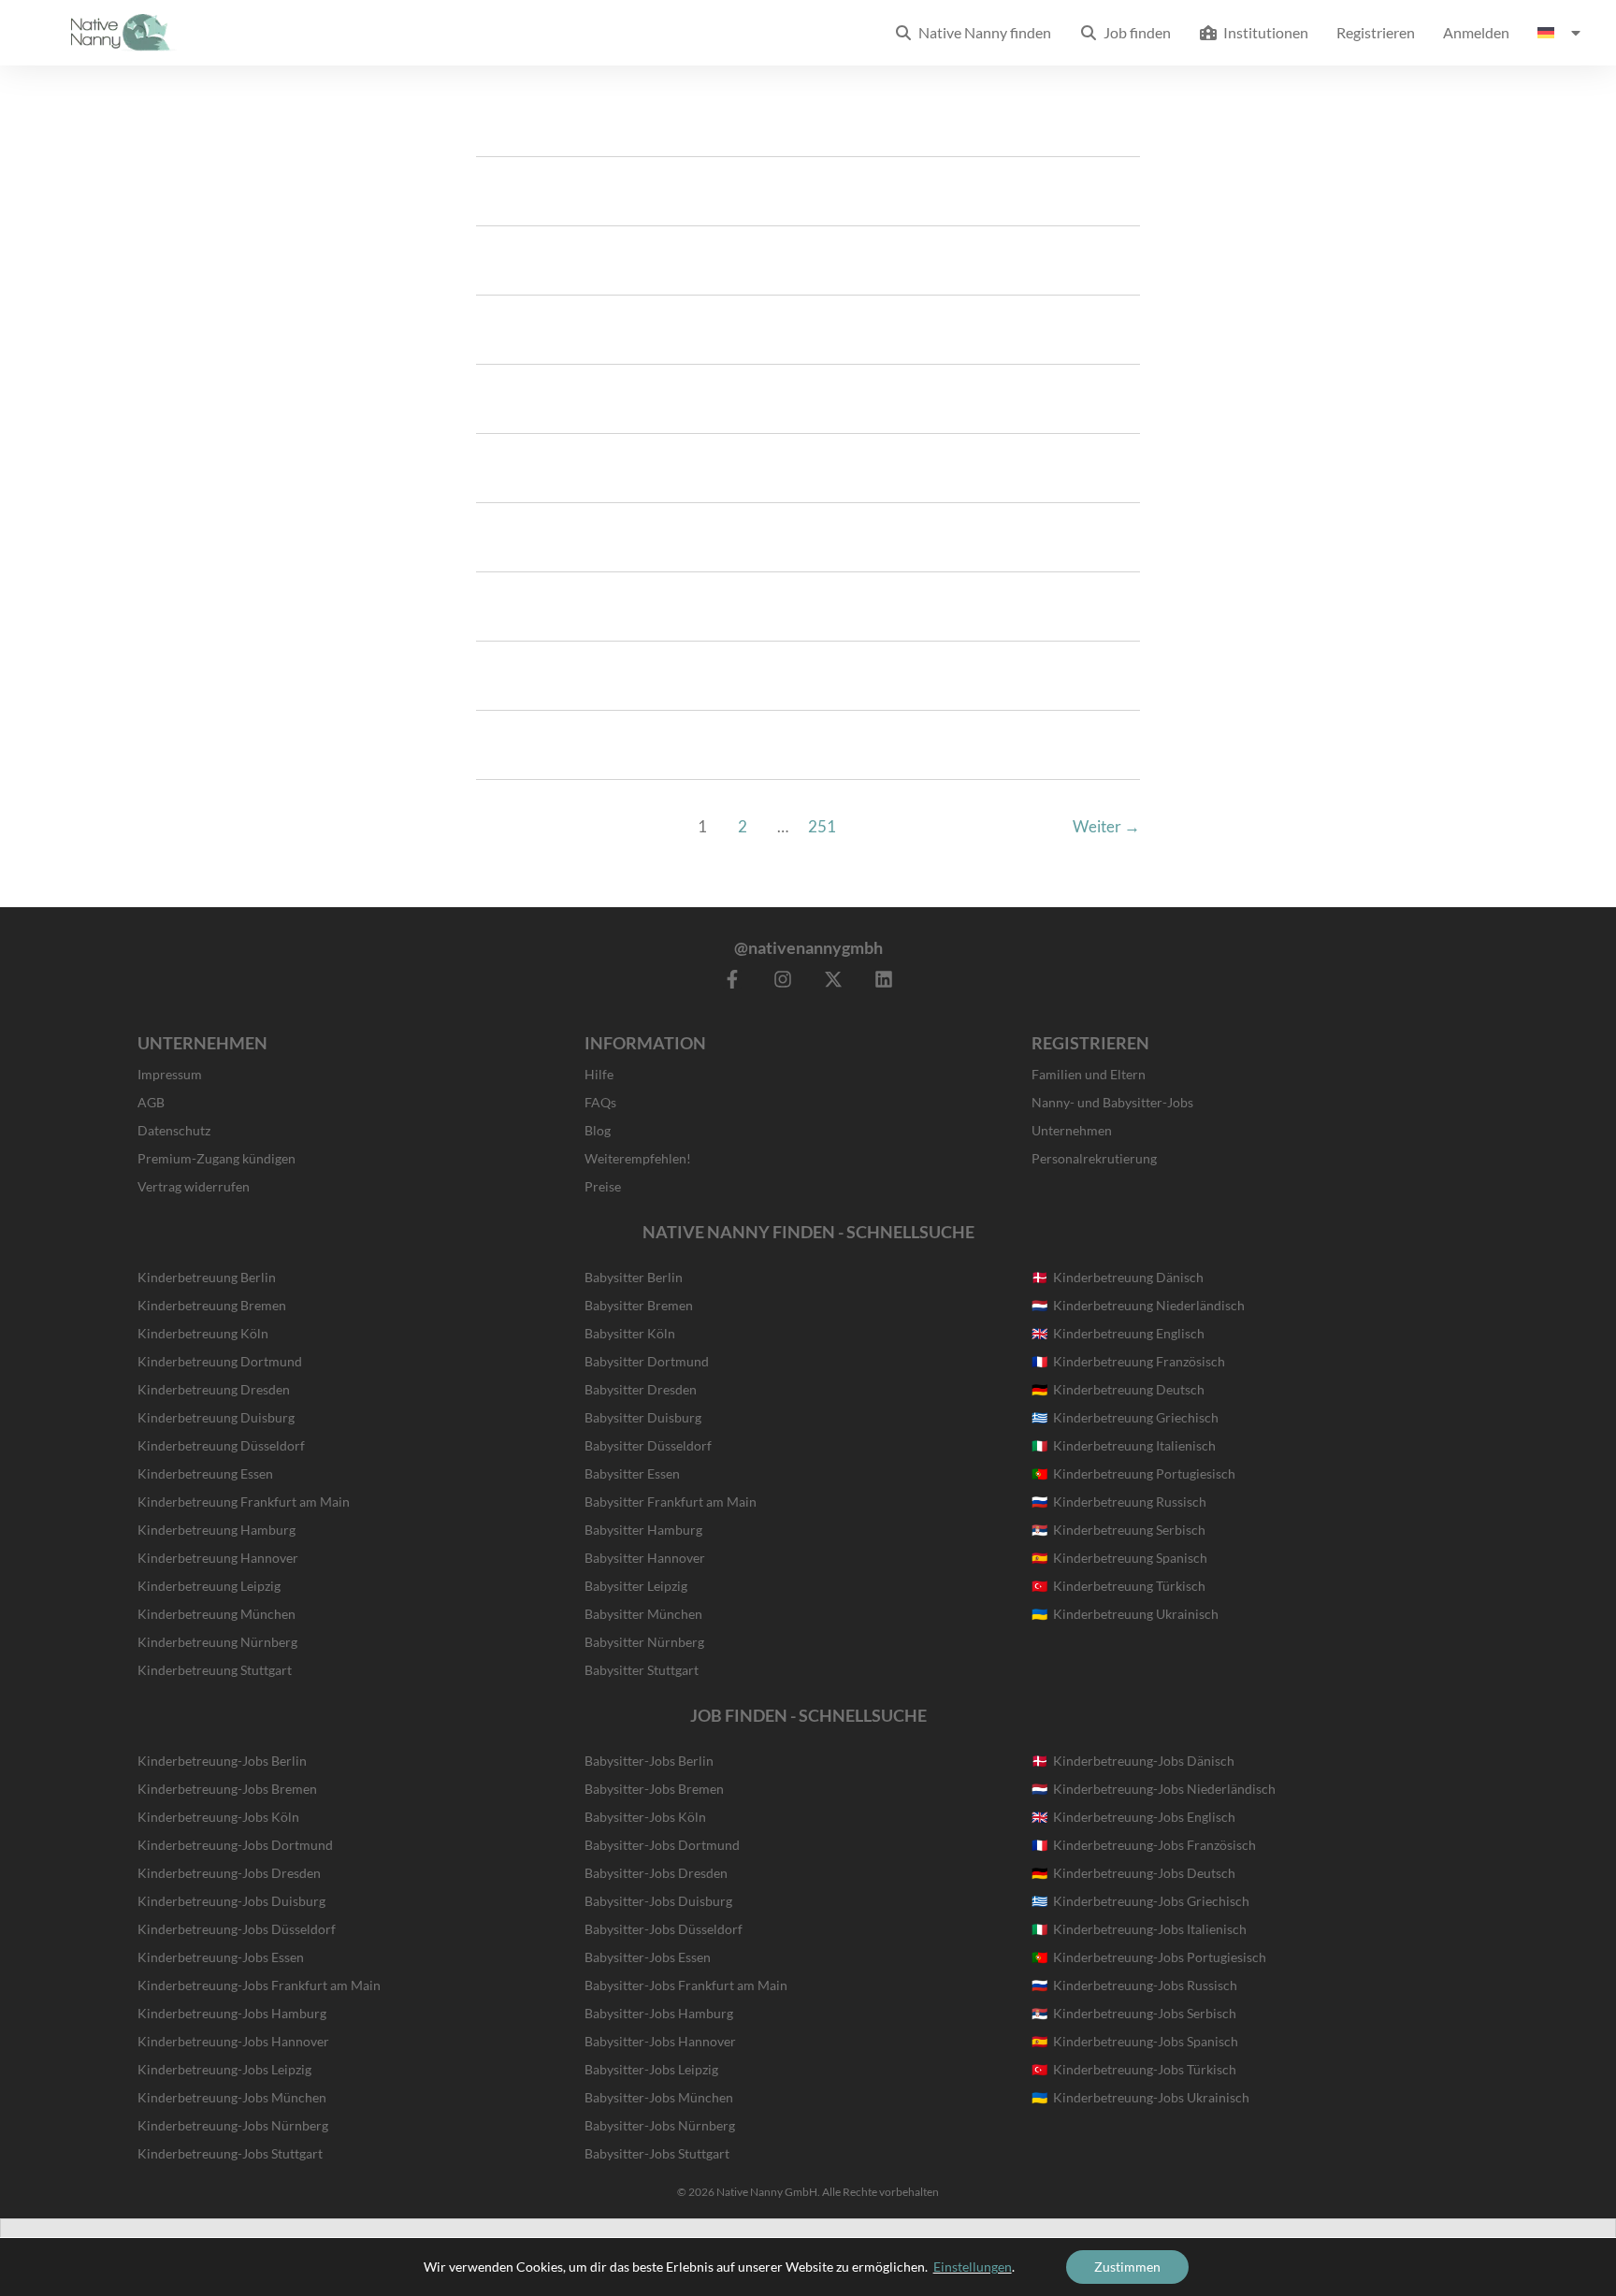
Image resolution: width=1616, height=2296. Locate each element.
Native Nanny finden (982, 32)
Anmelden (1476, 32)
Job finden (1134, 32)
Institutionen (1263, 32)
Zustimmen (1127, 2267)
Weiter (1106, 826)
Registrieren (1376, 32)
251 (822, 826)
